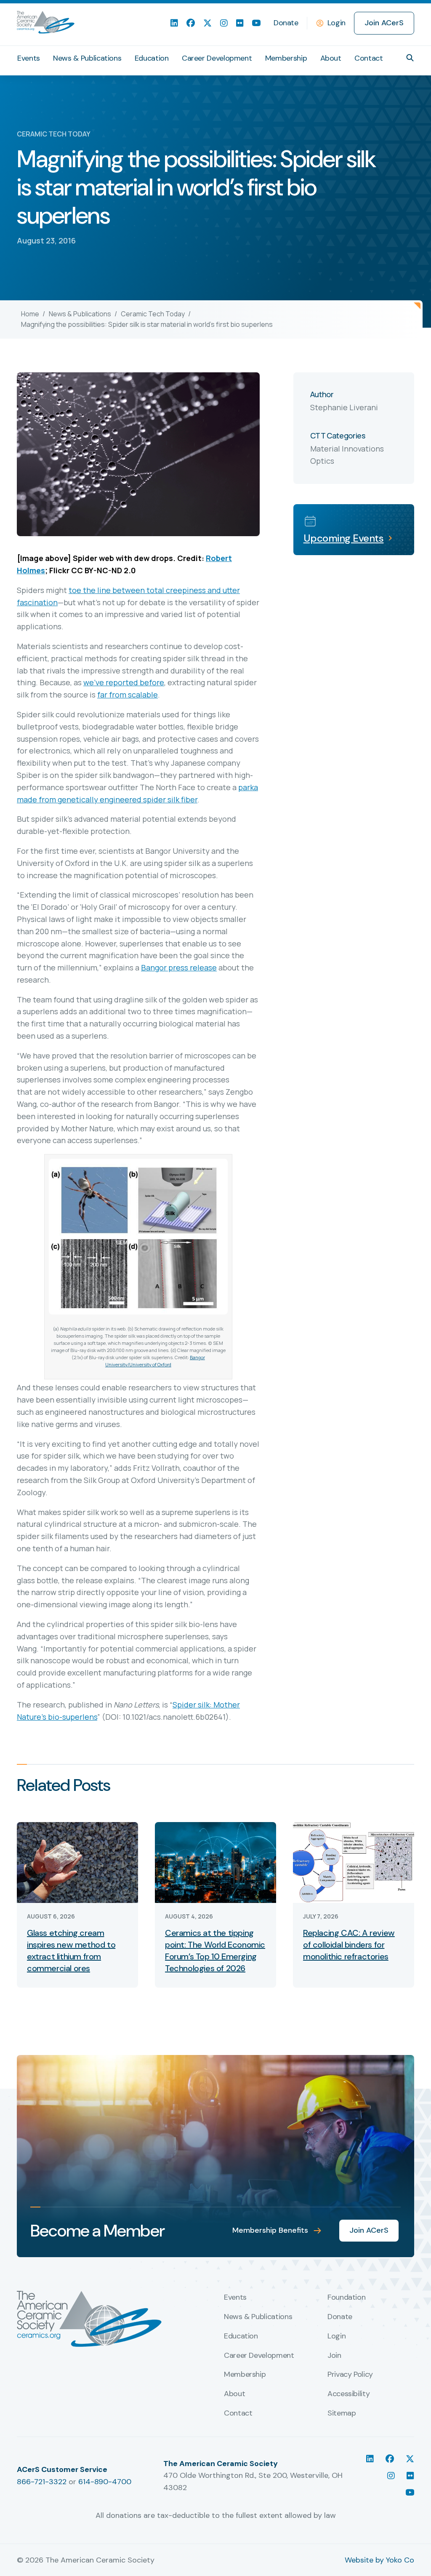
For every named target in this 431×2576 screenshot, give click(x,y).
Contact (368, 58)
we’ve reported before (124, 682)
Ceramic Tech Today (153, 314)
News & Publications (87, 58)
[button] (410, 58)
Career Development (217, 58)
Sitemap (342, 2413)
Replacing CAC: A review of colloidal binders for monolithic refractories (349, 1945)
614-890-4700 (105, 2482)
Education (152, 58)
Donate (286, 23)
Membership (286, 58)
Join (334, 2356)
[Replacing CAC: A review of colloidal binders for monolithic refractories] (354, 1862)
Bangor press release (179, 967)
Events (29, 58)
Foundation (346, 2298)
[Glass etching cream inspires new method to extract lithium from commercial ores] (77, 1862)
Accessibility (349, 2394)
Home (30, 314)
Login (337, 23)
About (331, 58)
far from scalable (128, 695)
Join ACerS (384, 23)
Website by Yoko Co (379, 2560)
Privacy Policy (350, 2375)
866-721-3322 (42, 2482)
